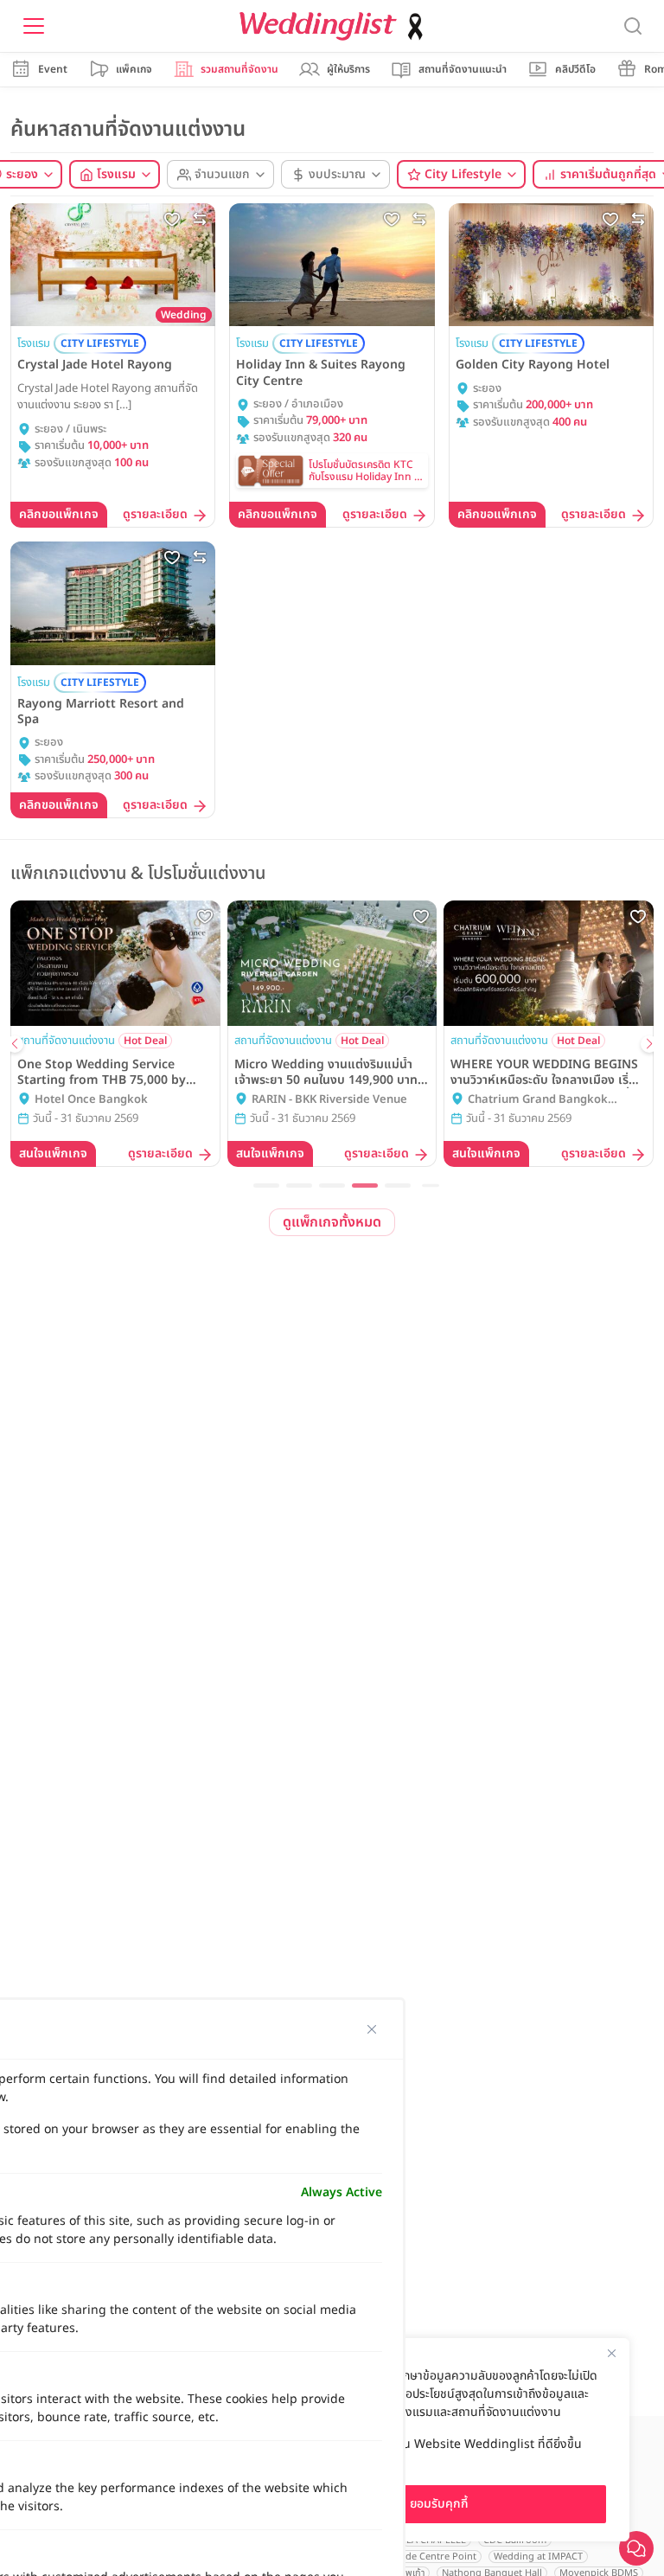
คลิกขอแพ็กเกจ (59, 514)
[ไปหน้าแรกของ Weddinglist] (335, 26)
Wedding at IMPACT (538, 2557)
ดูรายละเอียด (155, 515)
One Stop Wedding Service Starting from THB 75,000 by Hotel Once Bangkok (102, 1073)
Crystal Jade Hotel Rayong (95, 365)
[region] (439, 2440)
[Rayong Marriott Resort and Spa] (113, 603)
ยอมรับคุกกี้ (439, 2504)
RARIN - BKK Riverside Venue (329, 1100)
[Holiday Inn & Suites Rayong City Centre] (332, 265)
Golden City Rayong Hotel (533, 365)
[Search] (633, 26)
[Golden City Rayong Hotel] (551, 265)
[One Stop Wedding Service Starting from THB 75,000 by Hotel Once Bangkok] (115, 964)
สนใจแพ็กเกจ (53, 1153)
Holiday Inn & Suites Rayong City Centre (321, 373)
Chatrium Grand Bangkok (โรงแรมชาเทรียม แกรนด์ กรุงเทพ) (548, 1100)
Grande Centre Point (430, 2557)
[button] (266, 1185)
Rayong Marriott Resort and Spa (101, 712)
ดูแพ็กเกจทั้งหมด (332, 1222)
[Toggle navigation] (34, 26)
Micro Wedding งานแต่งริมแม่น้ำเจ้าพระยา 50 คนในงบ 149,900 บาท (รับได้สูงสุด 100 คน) (326, 1073)
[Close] (611, 2353)
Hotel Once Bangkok (91, 1100)
